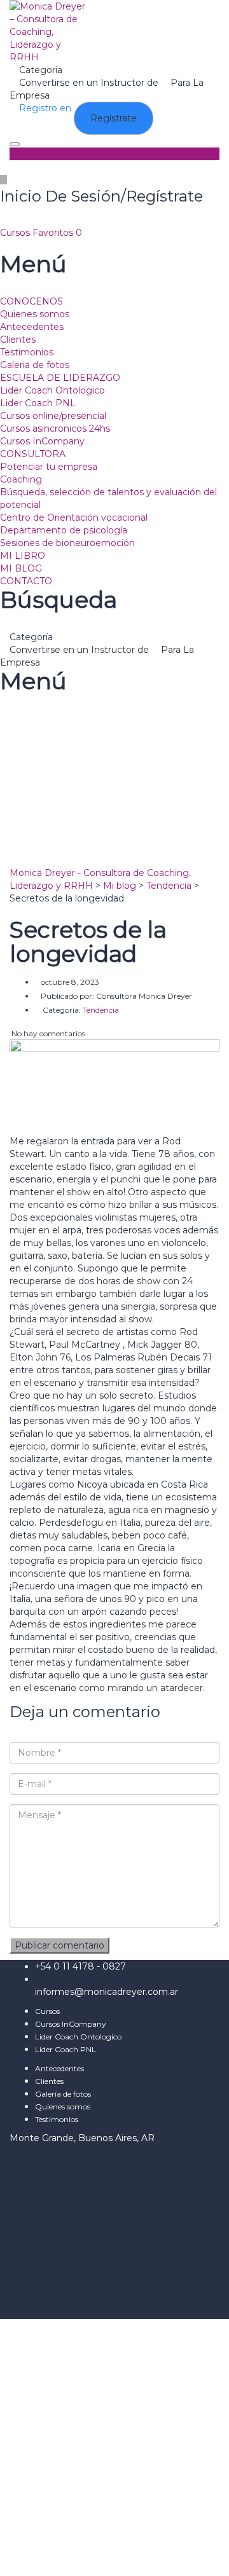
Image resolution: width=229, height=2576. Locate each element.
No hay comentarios (47, 1033)
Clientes (18, 339)
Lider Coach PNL (38, 403)
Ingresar (67, 2557)
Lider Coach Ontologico (52, 390)
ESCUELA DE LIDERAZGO (60, 378)
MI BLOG (21, 568)
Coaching (21, 479)
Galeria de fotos (35, 365)
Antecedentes (32, 327)
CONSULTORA (33, 454)
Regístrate (24, 2557)
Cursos (16, 233)
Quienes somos (35, 314)
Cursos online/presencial (53, 416)
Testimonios (27, 352)
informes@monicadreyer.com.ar (107, 1992)
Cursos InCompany (42, 441)
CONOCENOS (31, 301)
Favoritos (57, 233)
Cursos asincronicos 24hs (55, 428)
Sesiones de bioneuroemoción (67, 543)
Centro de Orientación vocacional (74, 517)
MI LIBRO (23, 556)
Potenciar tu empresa (49, 467)
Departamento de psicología (64, 530)
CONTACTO (26, 581)
